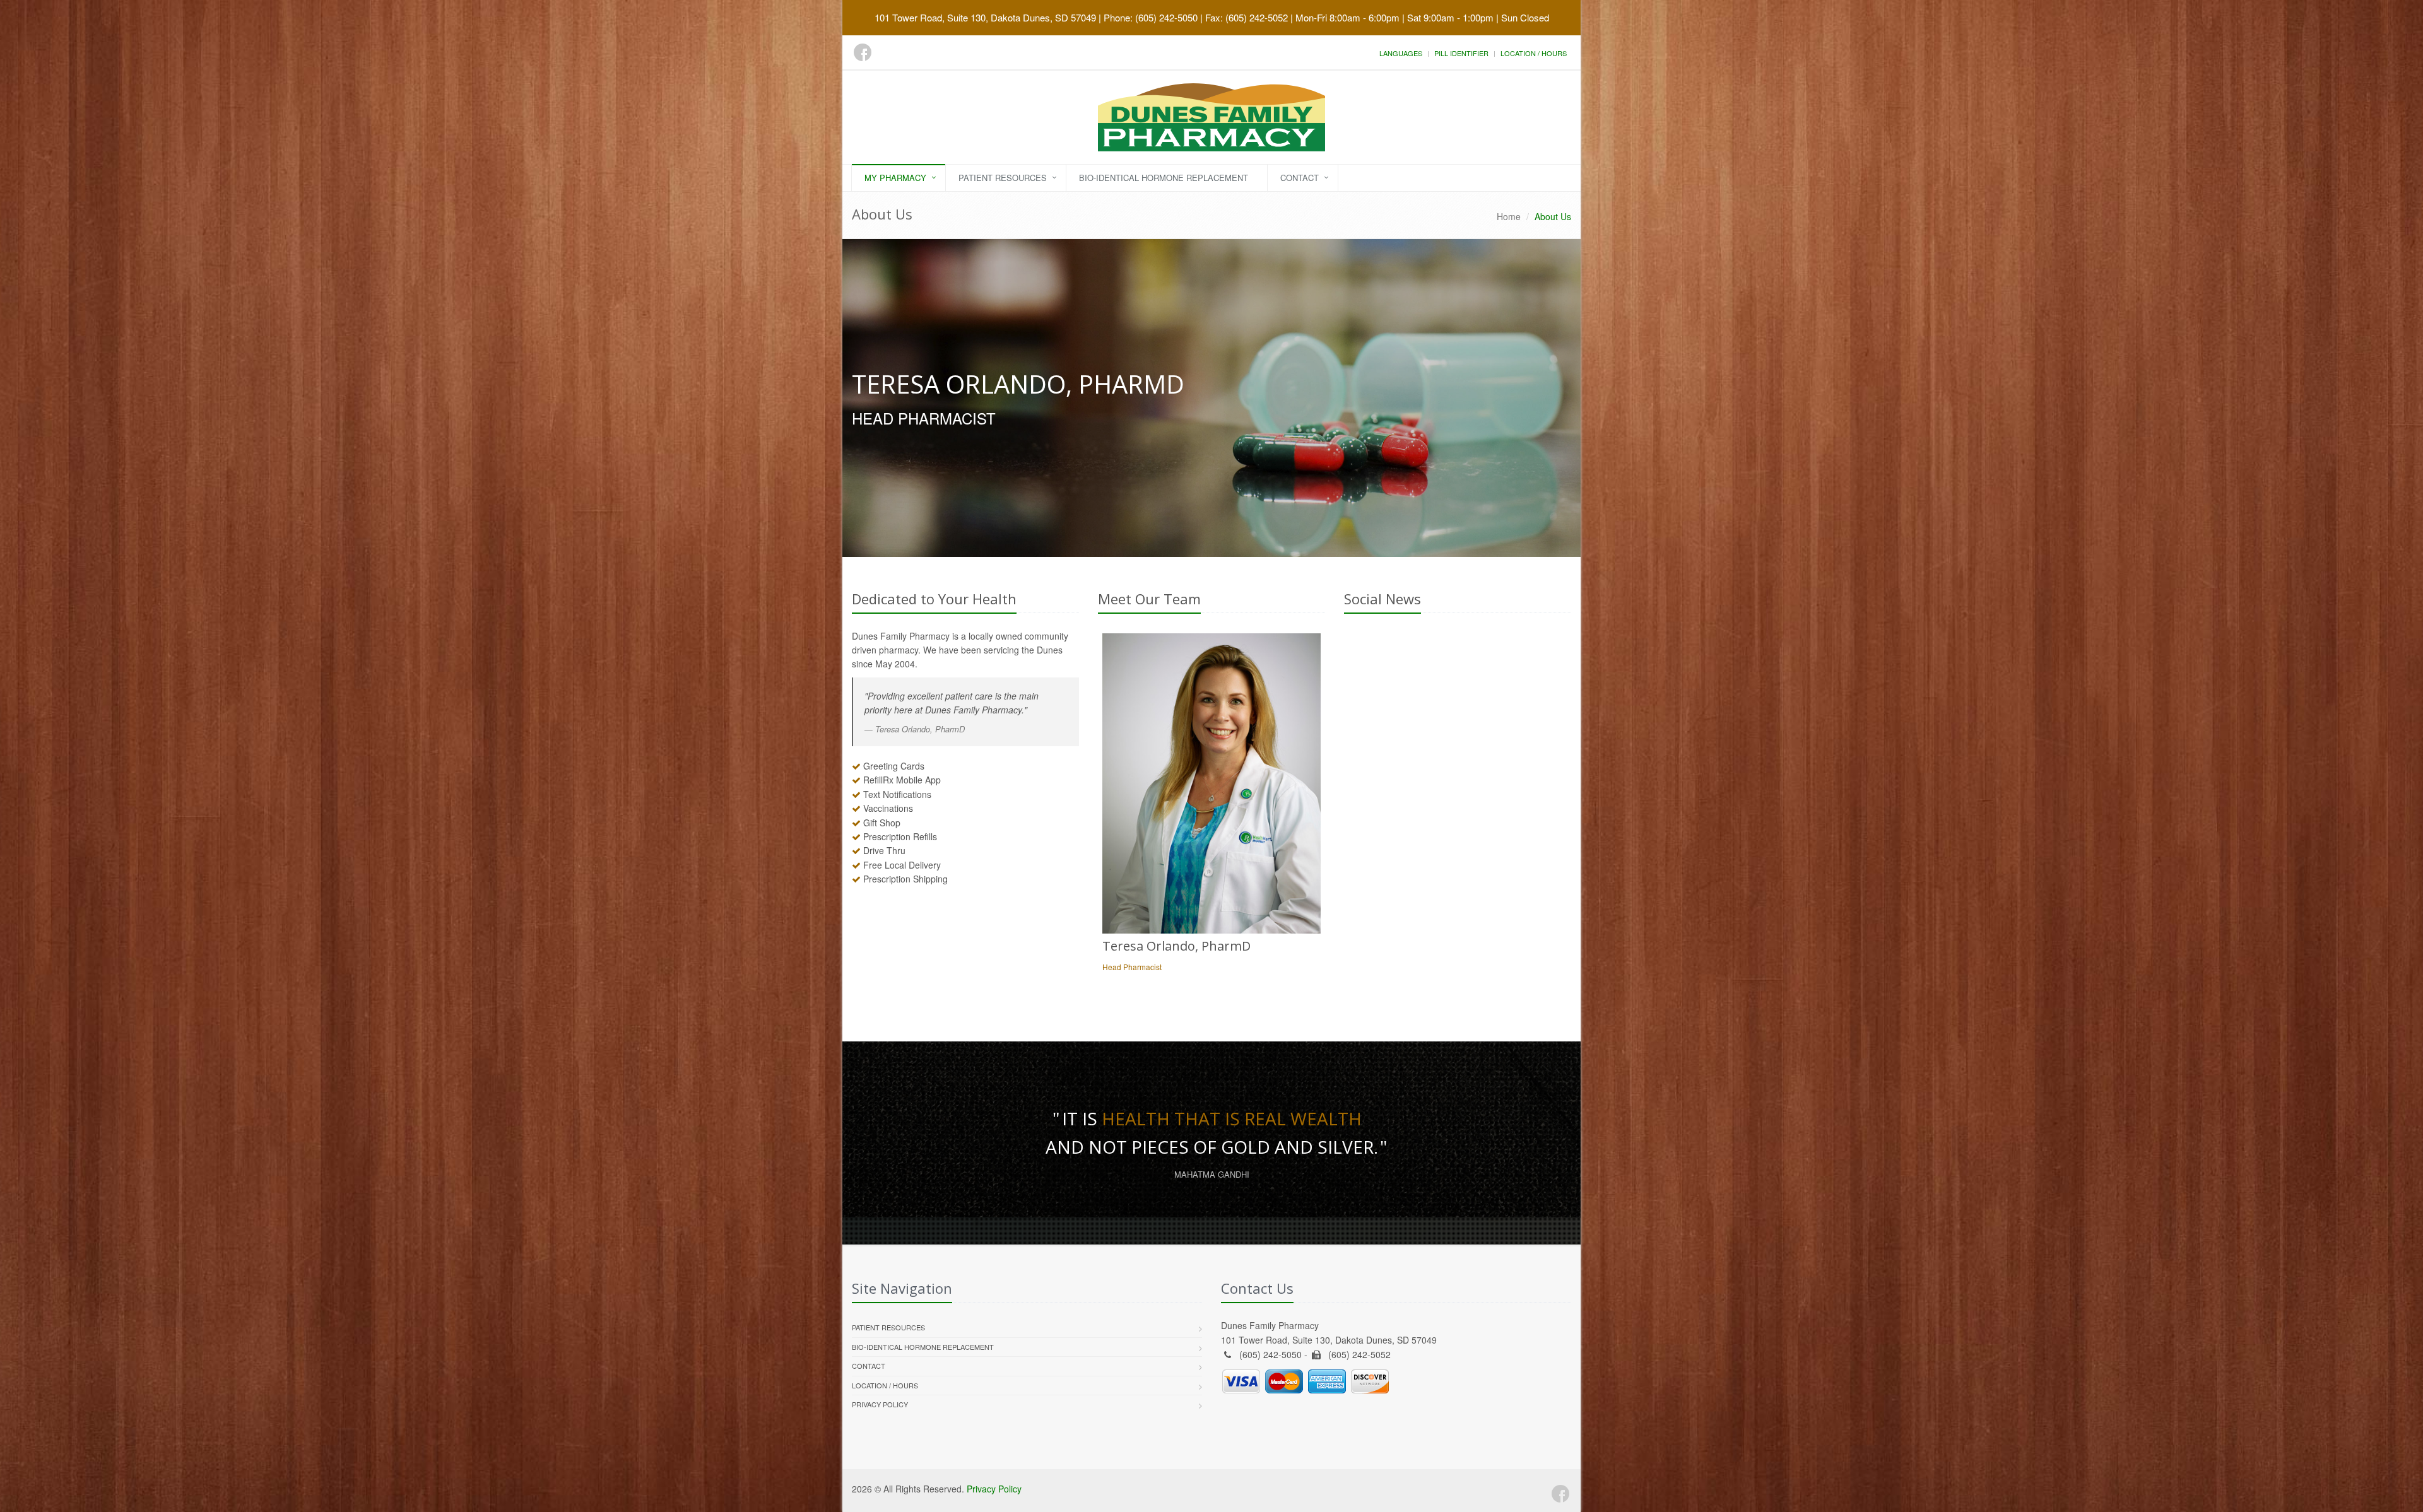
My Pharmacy (895, 178)
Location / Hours (1534, 53)
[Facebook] (863, 52)
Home (1509, 216)
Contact (1300, 178)
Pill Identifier (1461, 53)
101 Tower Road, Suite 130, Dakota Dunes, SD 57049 (985, 17)
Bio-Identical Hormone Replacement (1164, 178)
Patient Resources (1003, 178)
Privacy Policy (880, 1404)
